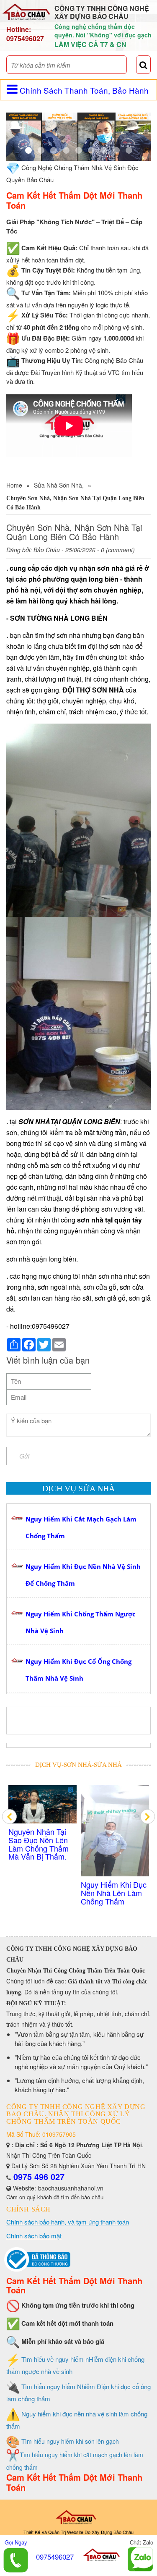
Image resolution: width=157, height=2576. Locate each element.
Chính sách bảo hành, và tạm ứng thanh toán (68, 2222)
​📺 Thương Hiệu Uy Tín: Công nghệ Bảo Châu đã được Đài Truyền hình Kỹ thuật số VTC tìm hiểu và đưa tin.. (115, 1852)
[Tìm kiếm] (143, 65)
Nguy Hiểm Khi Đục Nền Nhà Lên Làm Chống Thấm (41, 1893)
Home (14, 485)
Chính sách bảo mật (34, 2236)
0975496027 (25, 38)
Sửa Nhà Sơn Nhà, (59, 485)
